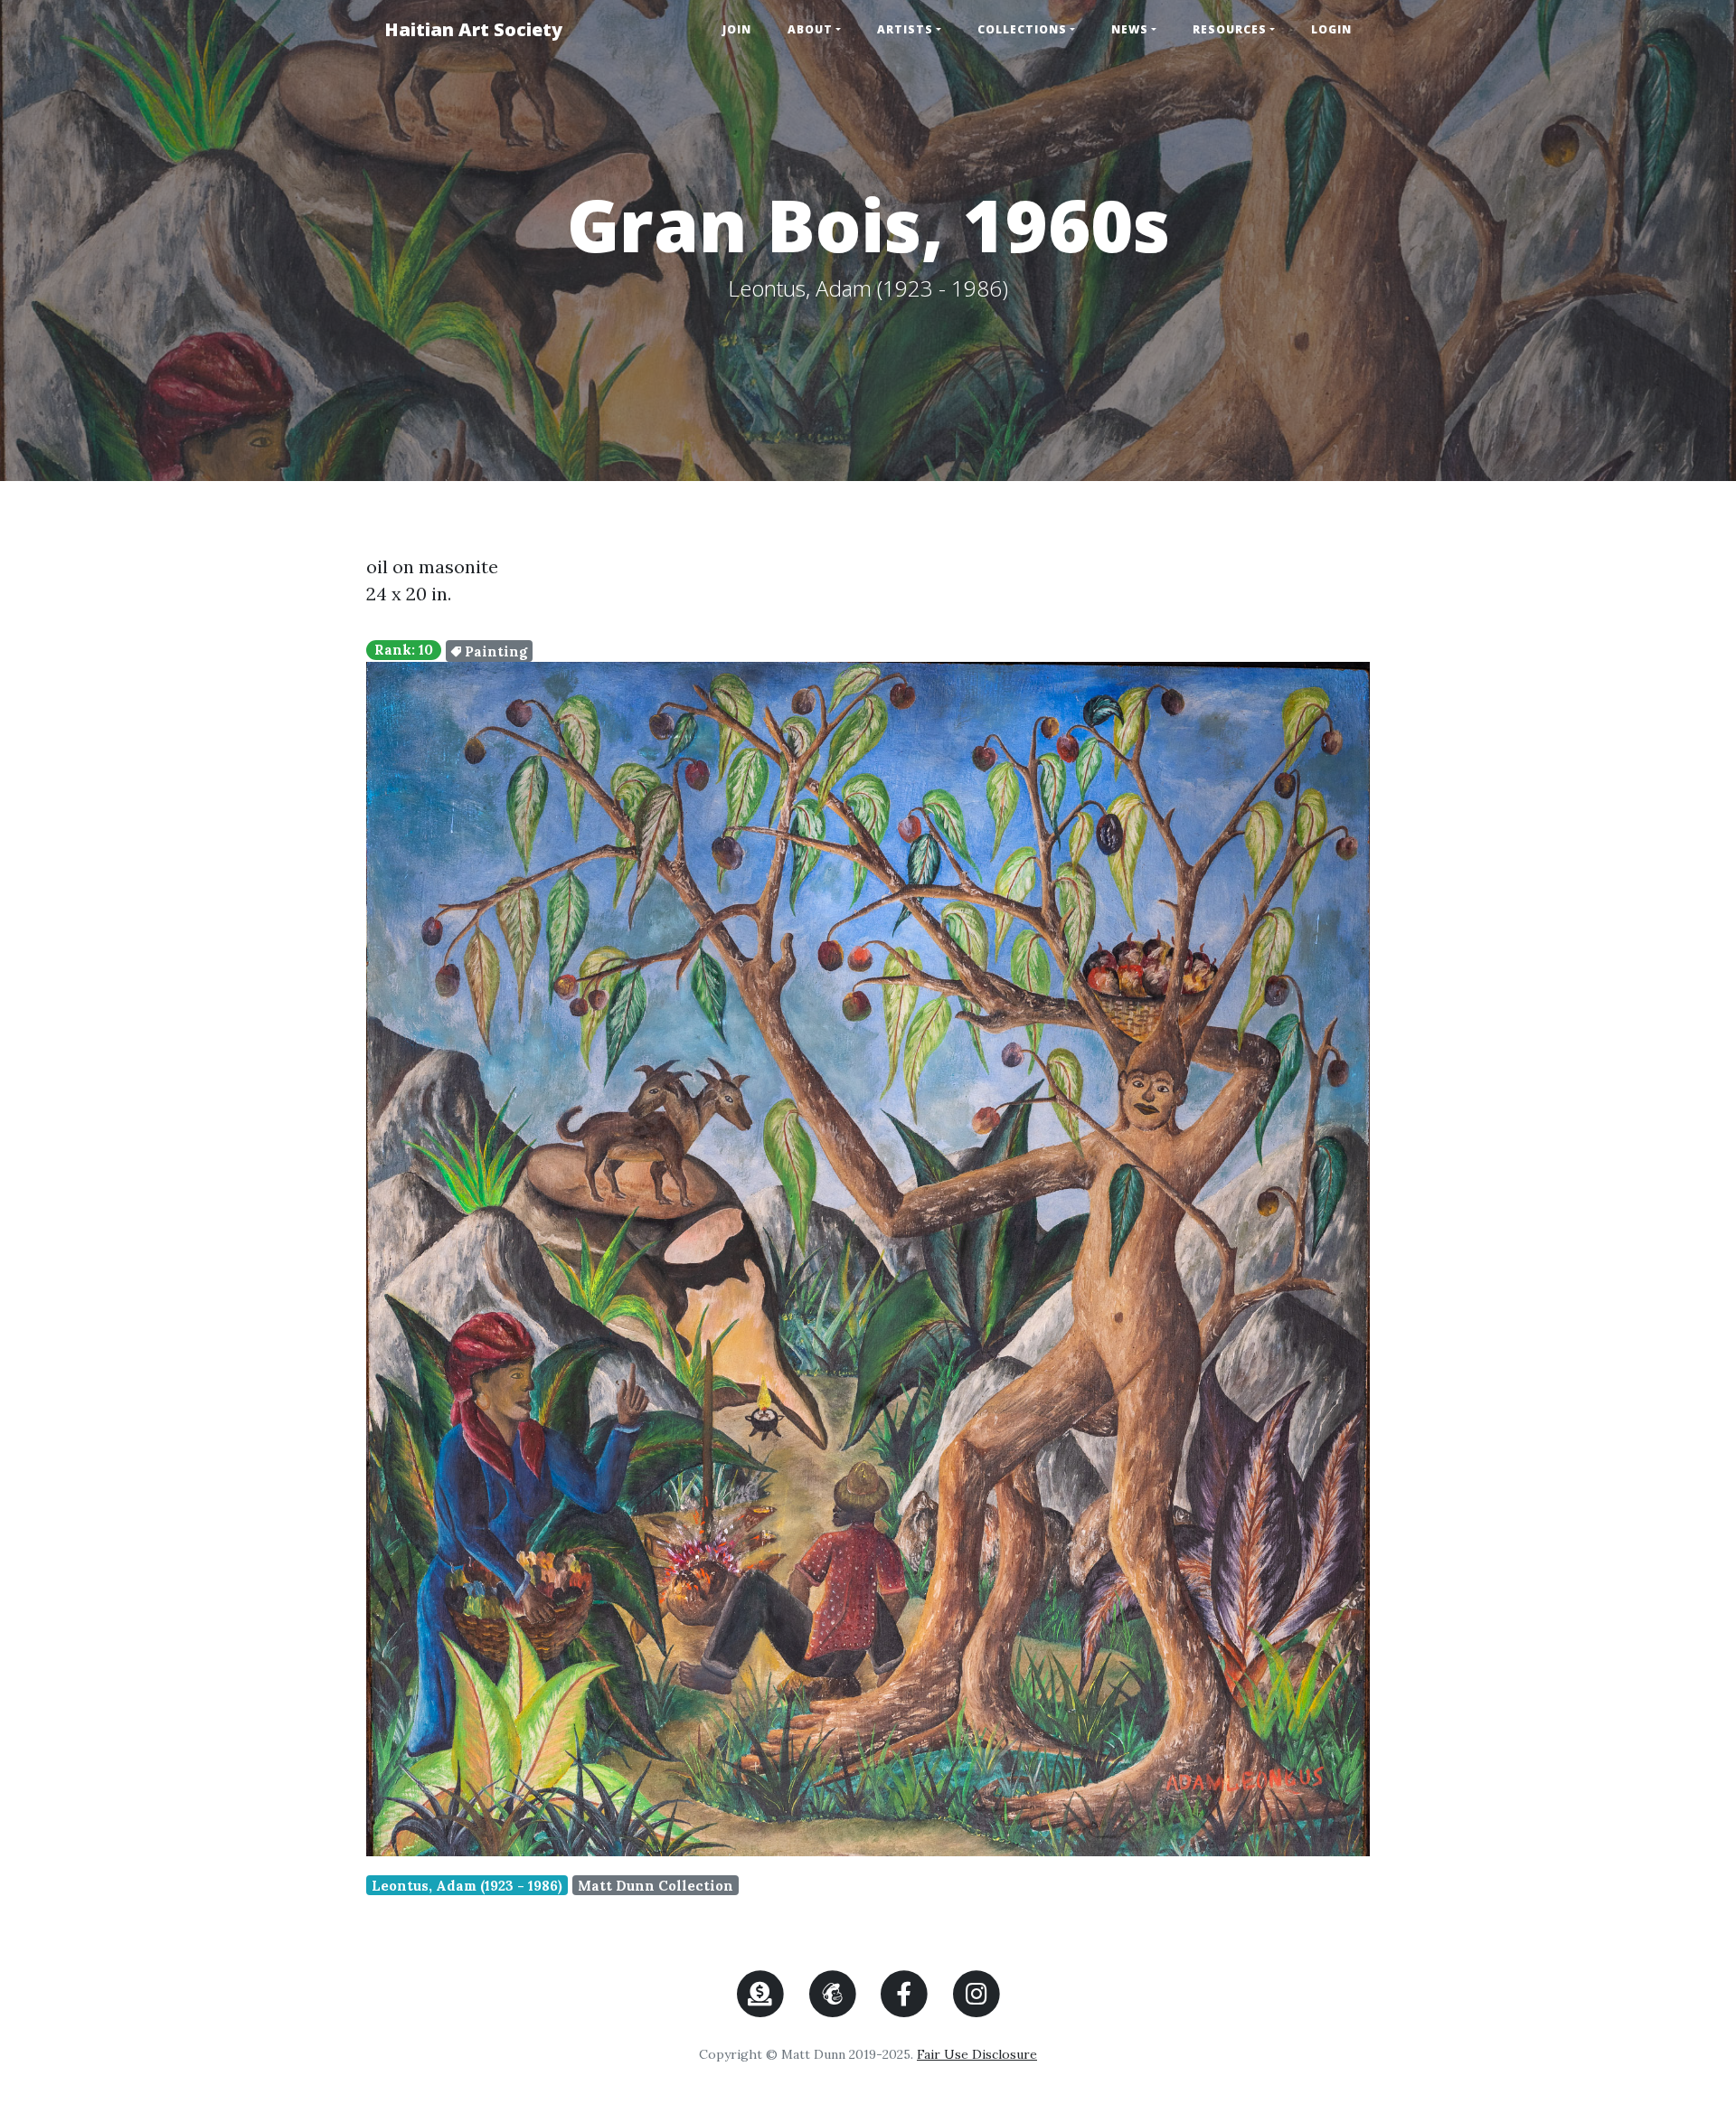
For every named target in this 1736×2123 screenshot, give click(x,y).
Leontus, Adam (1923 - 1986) (467, 1886)
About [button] (810, 29)
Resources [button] (1230, 29)
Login (1331, 29)
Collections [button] (1022, 29)
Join (737, 29)
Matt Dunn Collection (656, 1886)
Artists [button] (905, 29)
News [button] (1130, 29)
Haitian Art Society (473, 29)
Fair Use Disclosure (977, 2054)
